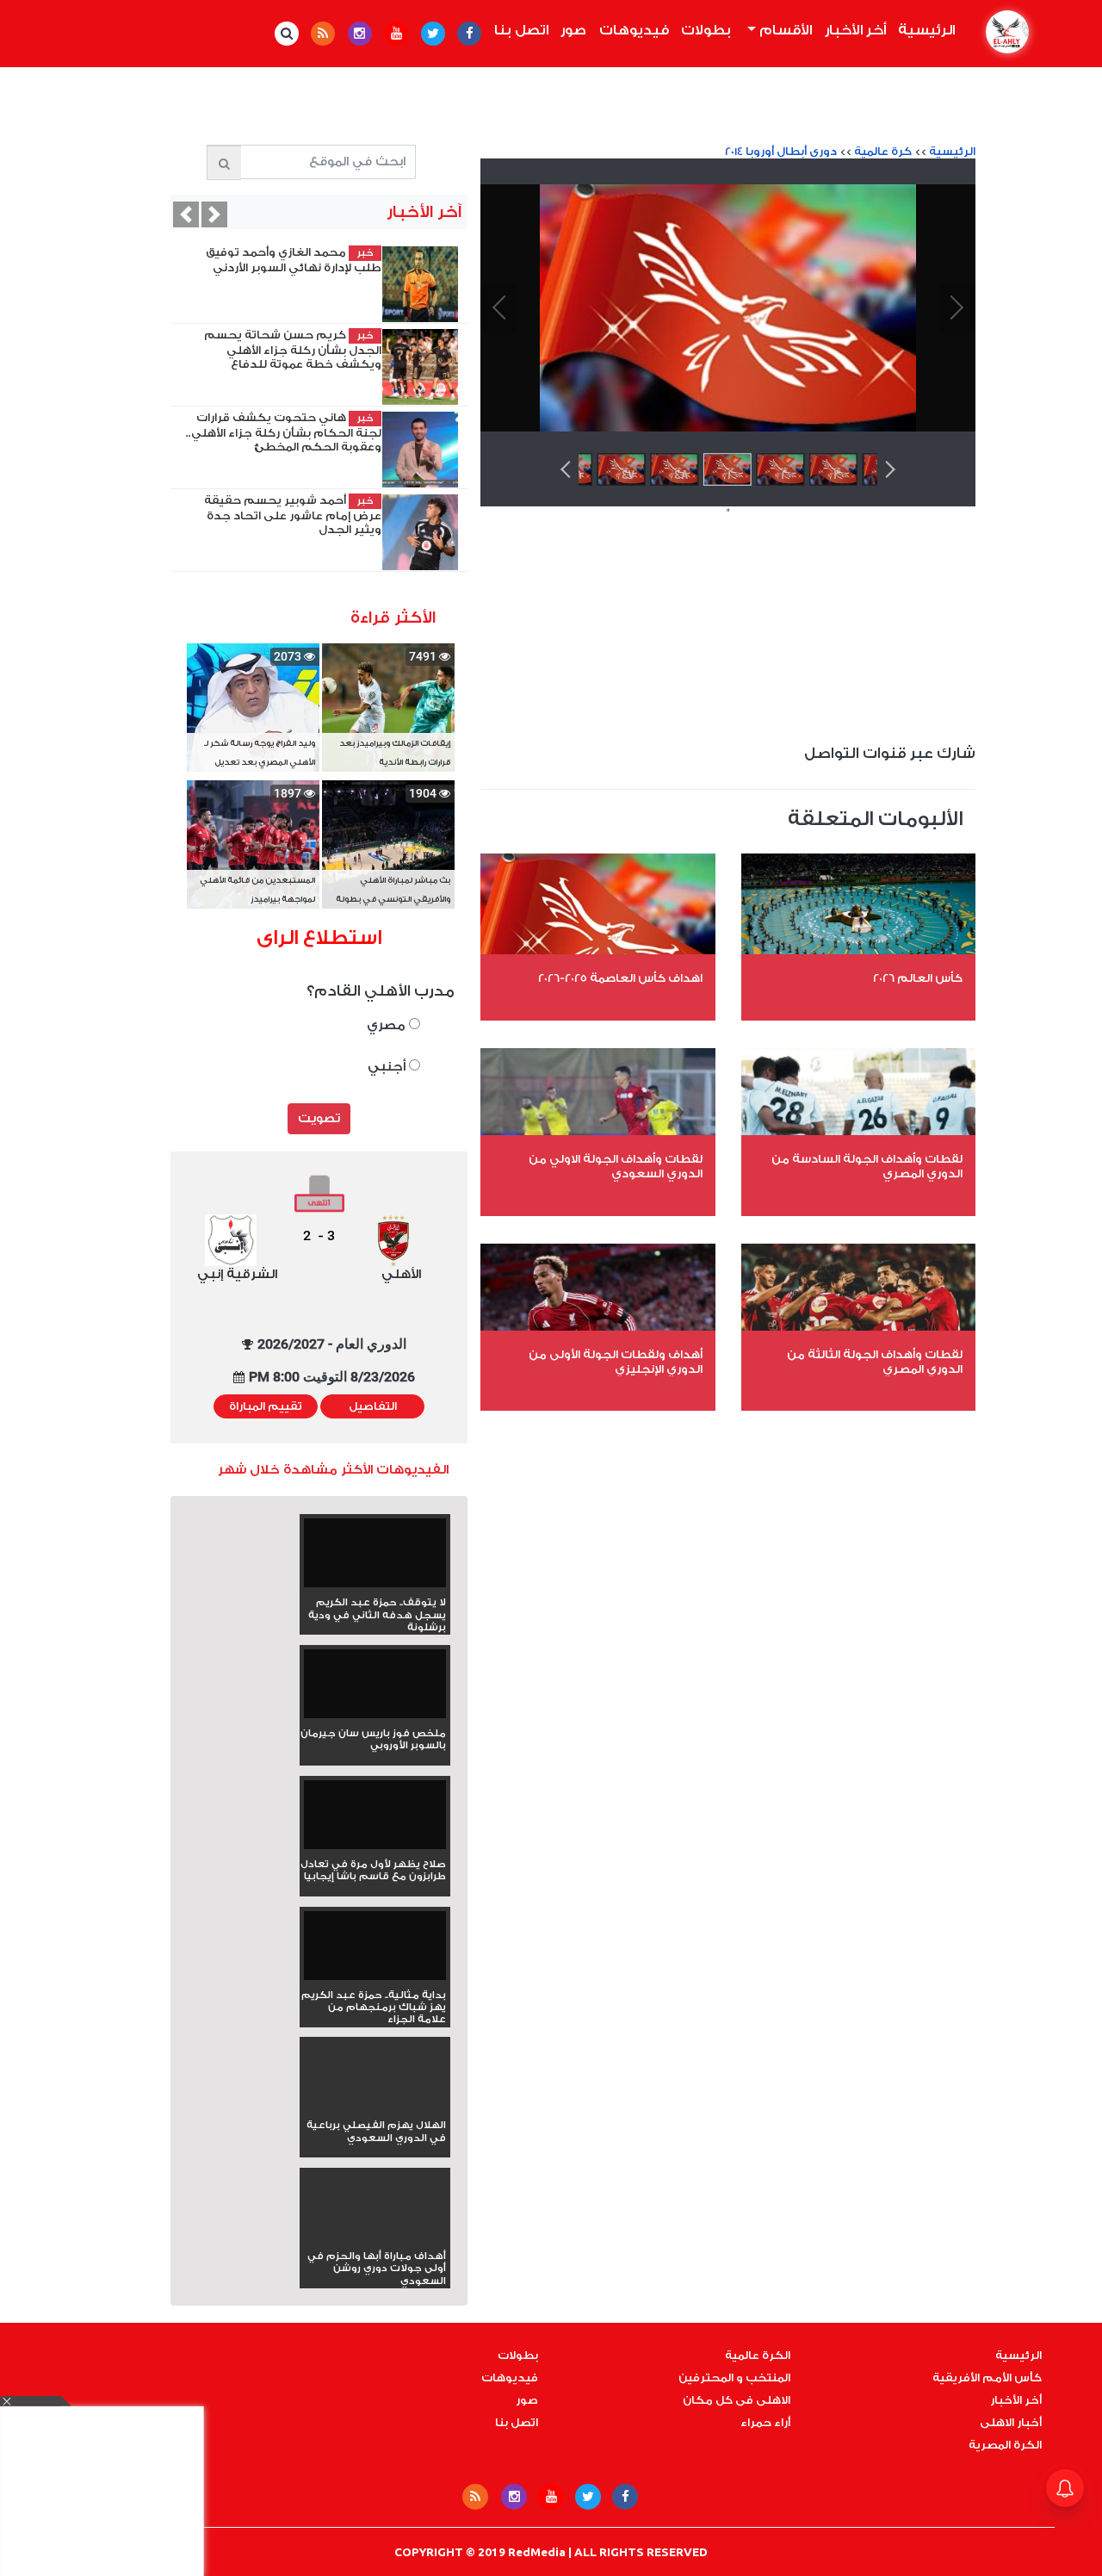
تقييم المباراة (266, 1406)
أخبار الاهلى (1011, 2423)
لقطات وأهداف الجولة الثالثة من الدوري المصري (875, 1362)
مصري (388, 1025)
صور (573, 30)
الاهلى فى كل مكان (737, 2400)
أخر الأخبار (855, 30)
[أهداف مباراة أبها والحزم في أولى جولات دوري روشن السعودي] (375, 2238)
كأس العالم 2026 (918, 978)
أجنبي (388, 1067)
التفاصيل (373, 1406)
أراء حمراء (765, 2423)
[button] (214, 214)
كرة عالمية (883, 152)
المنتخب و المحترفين (734, 2378)
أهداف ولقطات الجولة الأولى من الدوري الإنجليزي (616, 1362)
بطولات (706, 30)
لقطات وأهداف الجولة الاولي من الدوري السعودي (616, 1166)
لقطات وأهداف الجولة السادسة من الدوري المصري (867, 1166)
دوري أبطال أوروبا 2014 (781, 152)
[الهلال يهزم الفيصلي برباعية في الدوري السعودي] (375, 2107)
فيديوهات (634, 30)
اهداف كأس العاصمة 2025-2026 (620, 978)
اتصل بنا (521, 30)
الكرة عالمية (758, 2356)
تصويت (319, 1119)
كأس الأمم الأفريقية (987, 2378)
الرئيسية (924, 30)
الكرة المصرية (1005, 2445)
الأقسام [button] (784, 30)
